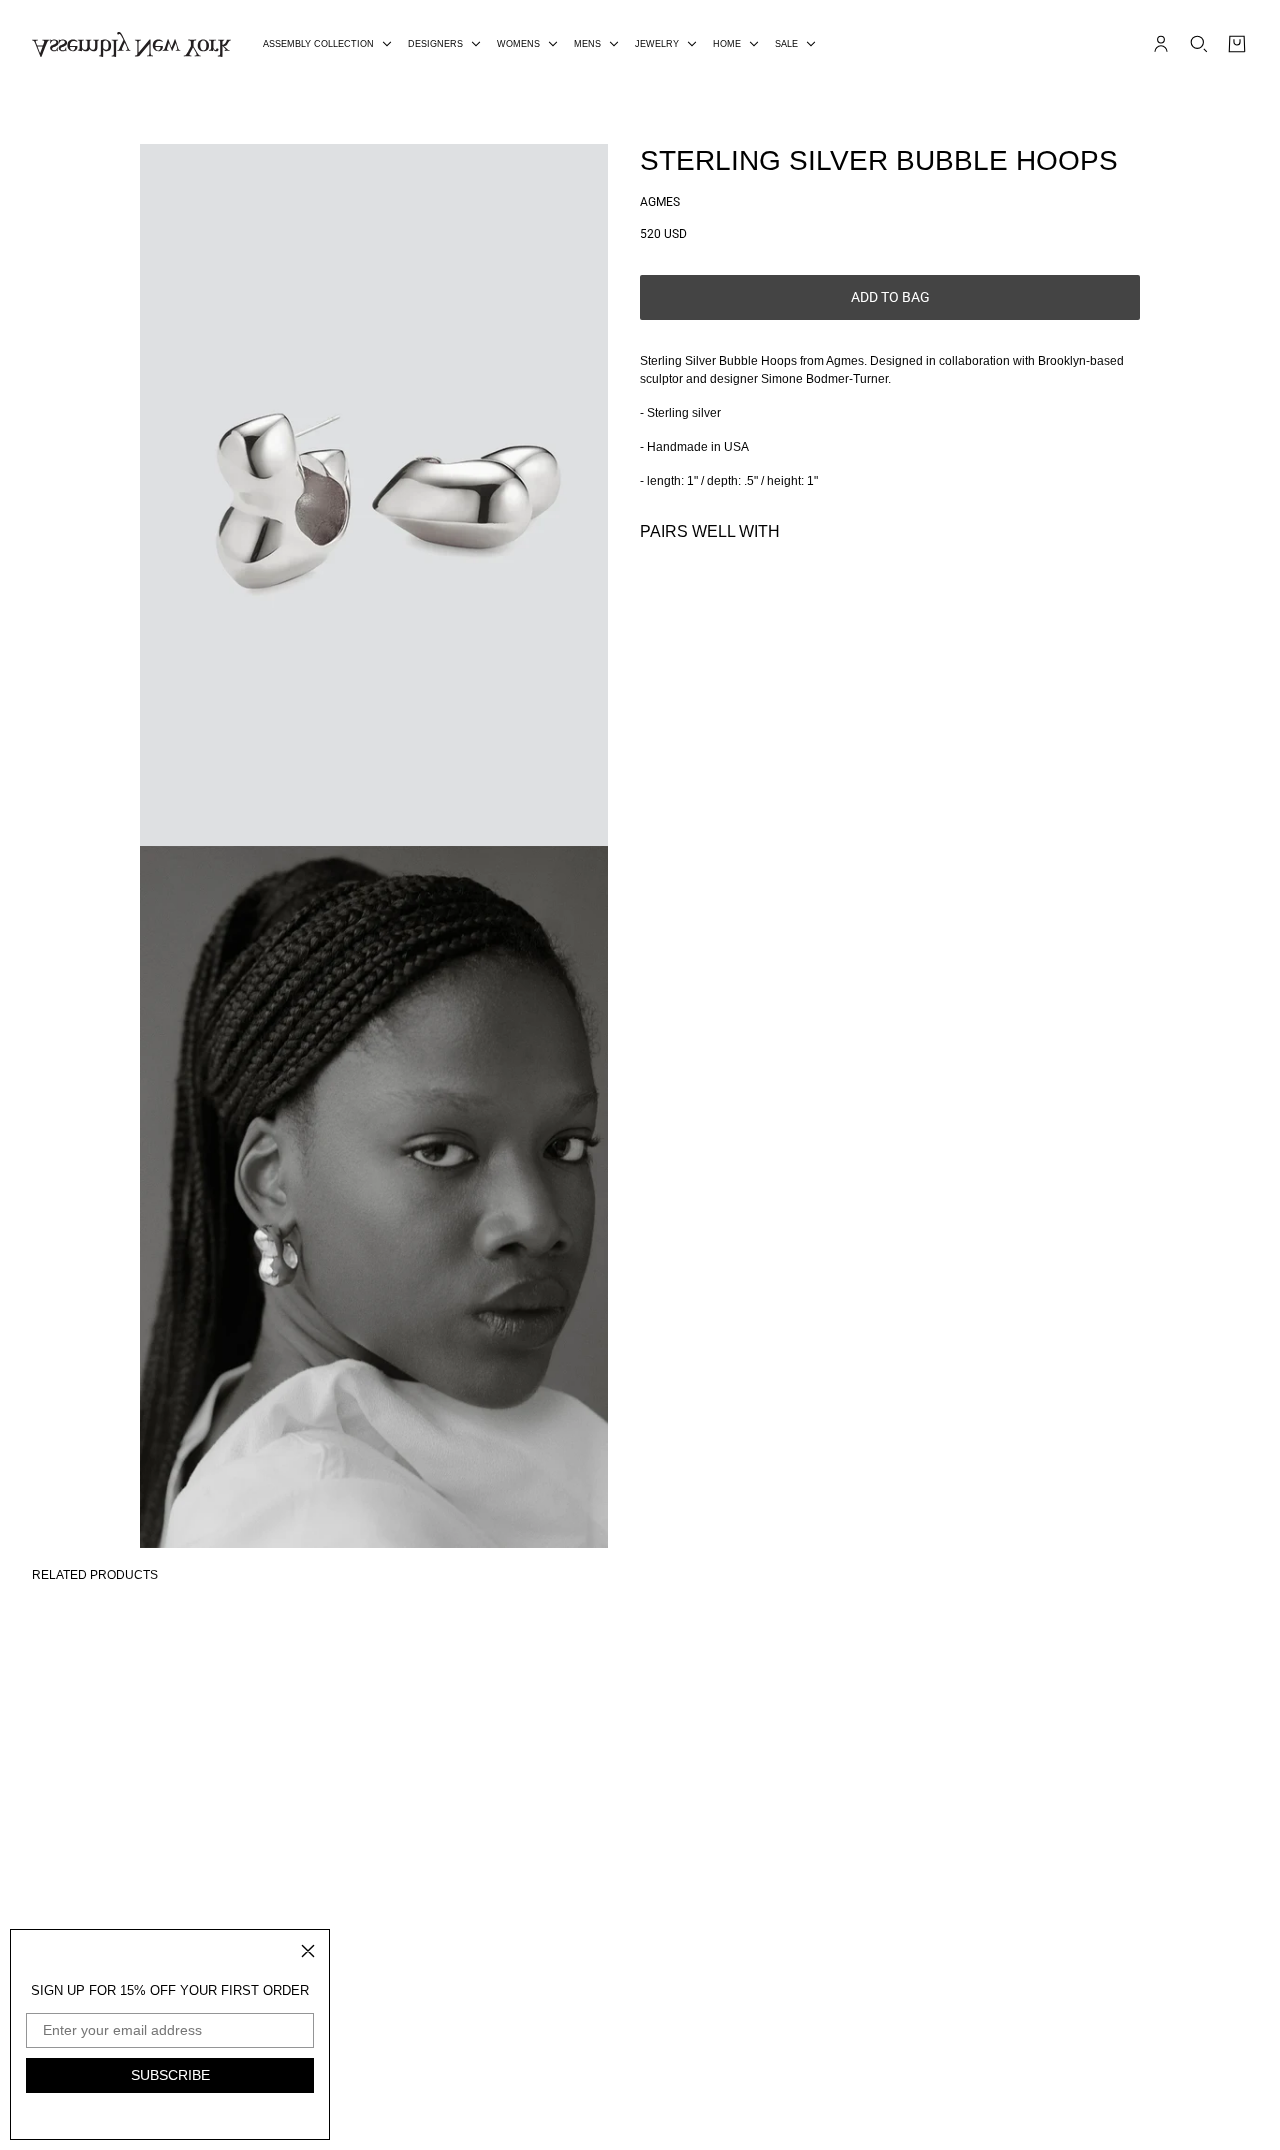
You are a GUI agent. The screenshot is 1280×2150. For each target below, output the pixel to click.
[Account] (1161, 44)
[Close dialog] (308, 1951)
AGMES (660, 202)
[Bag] (1237, 44)
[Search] (1199, 44)
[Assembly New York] (131, 44)
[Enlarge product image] (374, 495)
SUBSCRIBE (170, 2075)
